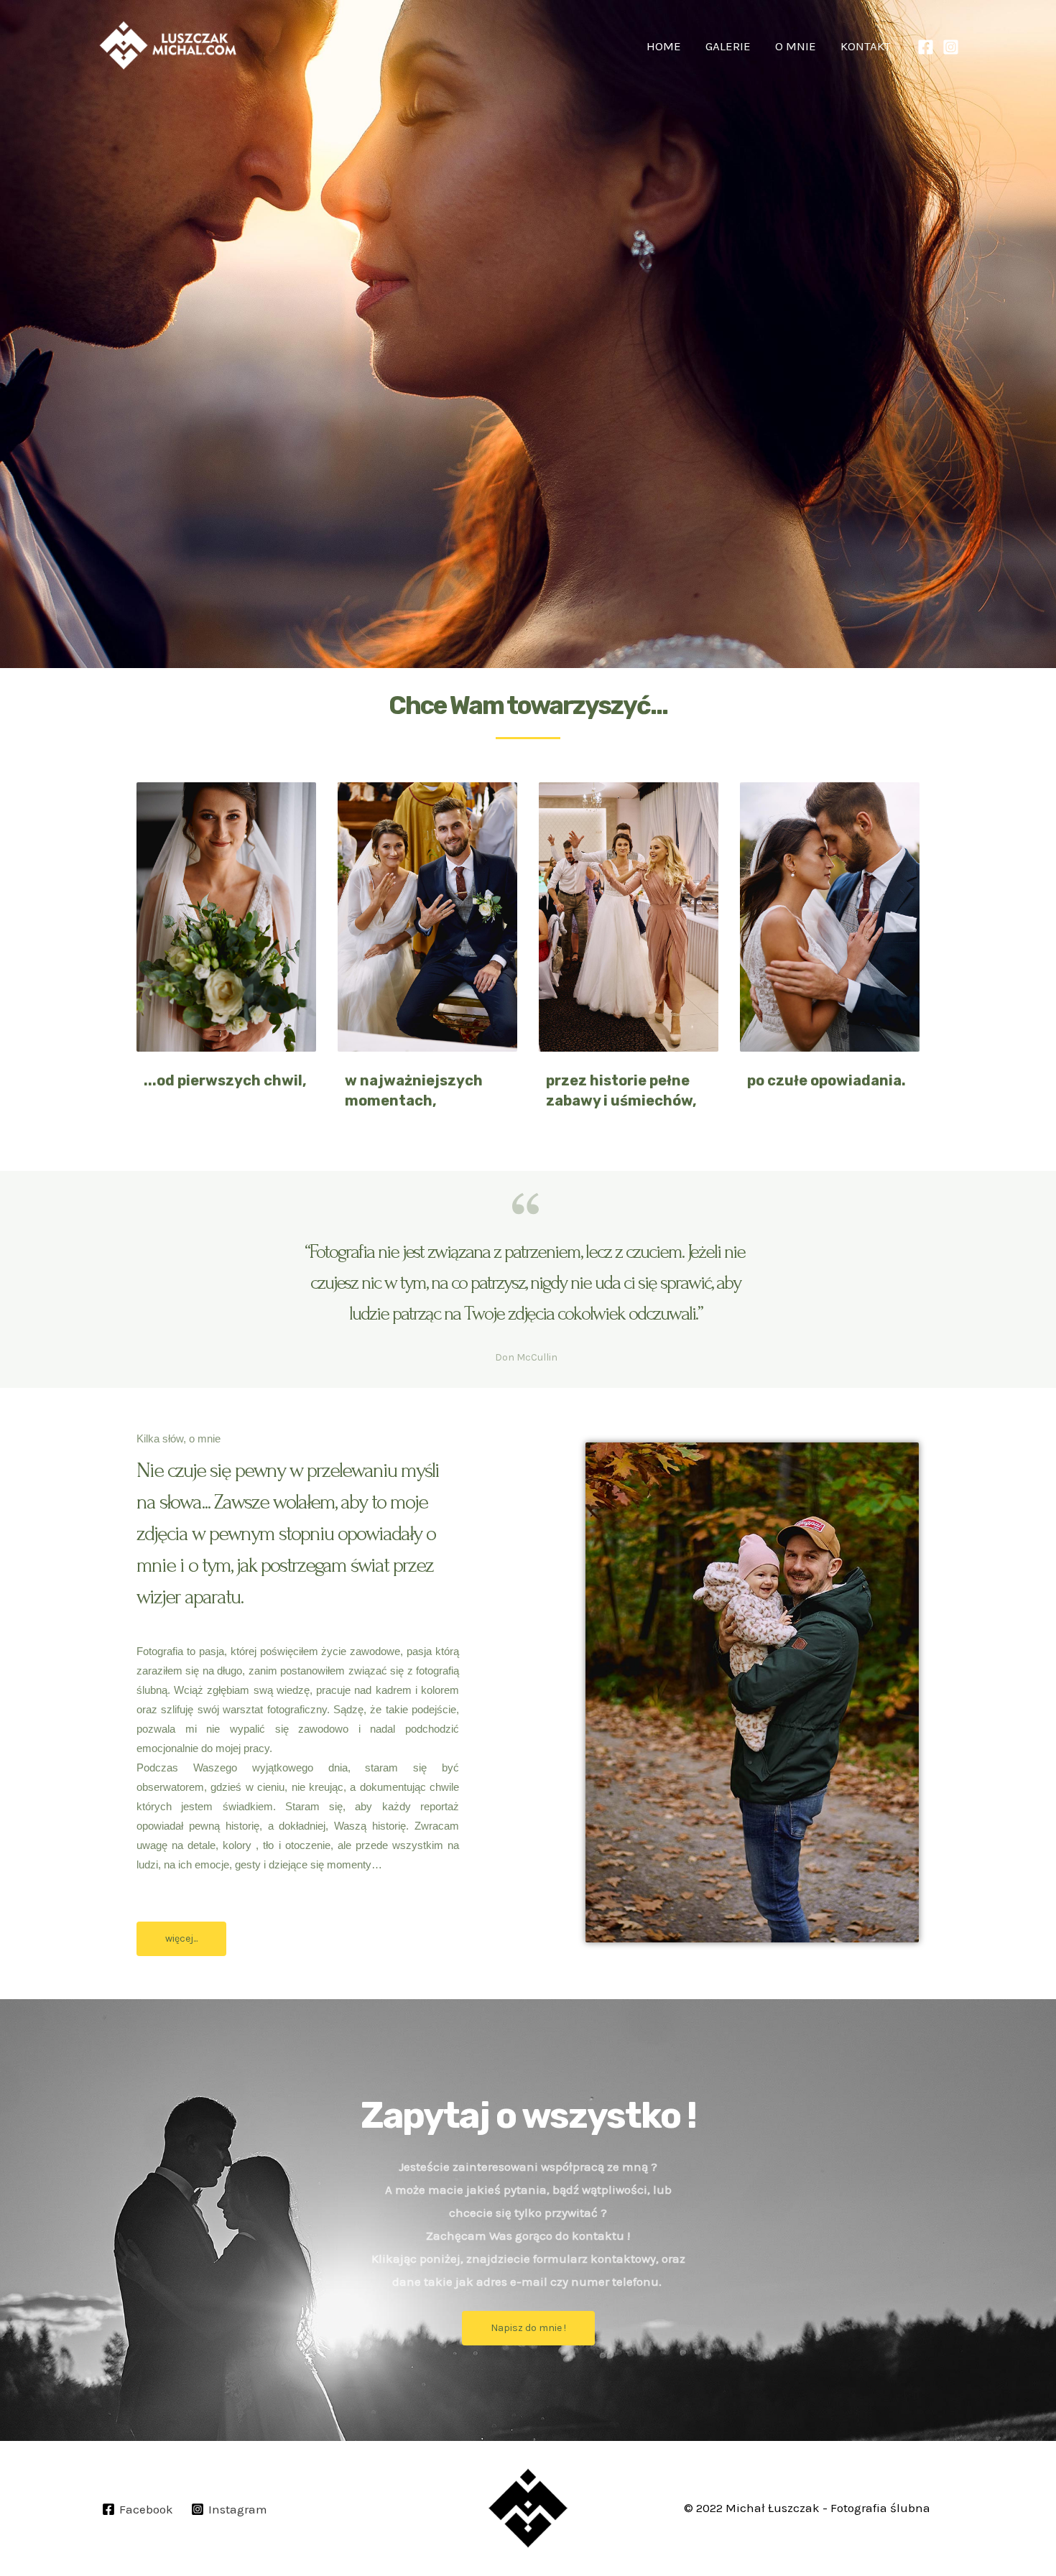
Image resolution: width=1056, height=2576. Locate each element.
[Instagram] (951, 47)
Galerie (728, 46)
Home (664, 46)
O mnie (796, 46)
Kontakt (866, 46)
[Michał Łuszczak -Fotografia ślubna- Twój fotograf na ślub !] (169, 45)
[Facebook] (926, 47)
